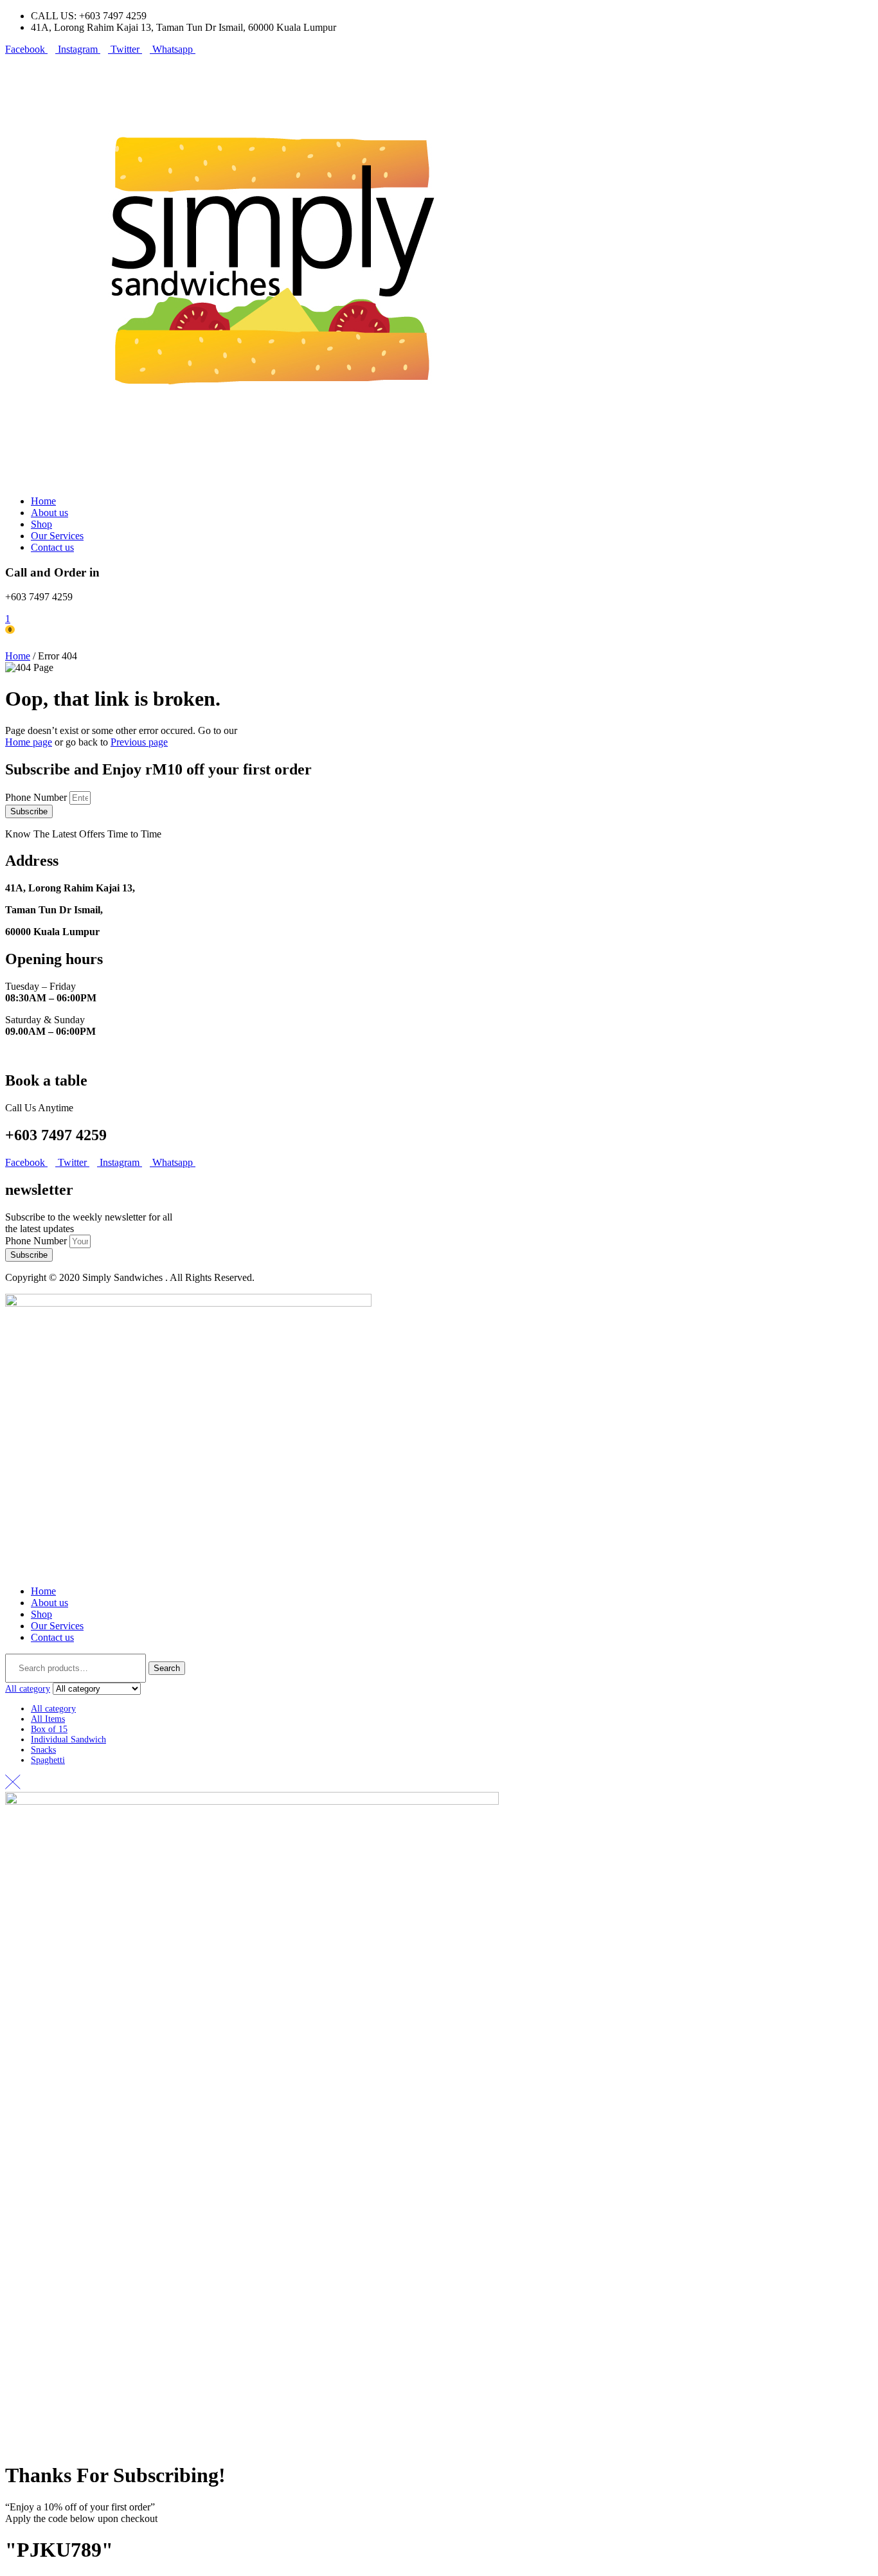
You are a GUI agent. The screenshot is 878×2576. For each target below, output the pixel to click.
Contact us (52, 1637)
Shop (41, 1614)
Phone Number (37, 797)
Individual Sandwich (68, 1740)
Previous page (139, 742)
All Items (48, 1719)
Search (167, 1668)
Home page (29, 742)
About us (49, 1603)
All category (53, 1709)
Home (18, 656)
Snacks (43, 1750)
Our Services (57, 1626)
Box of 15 (49, 1729)
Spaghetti (48, 1760)
